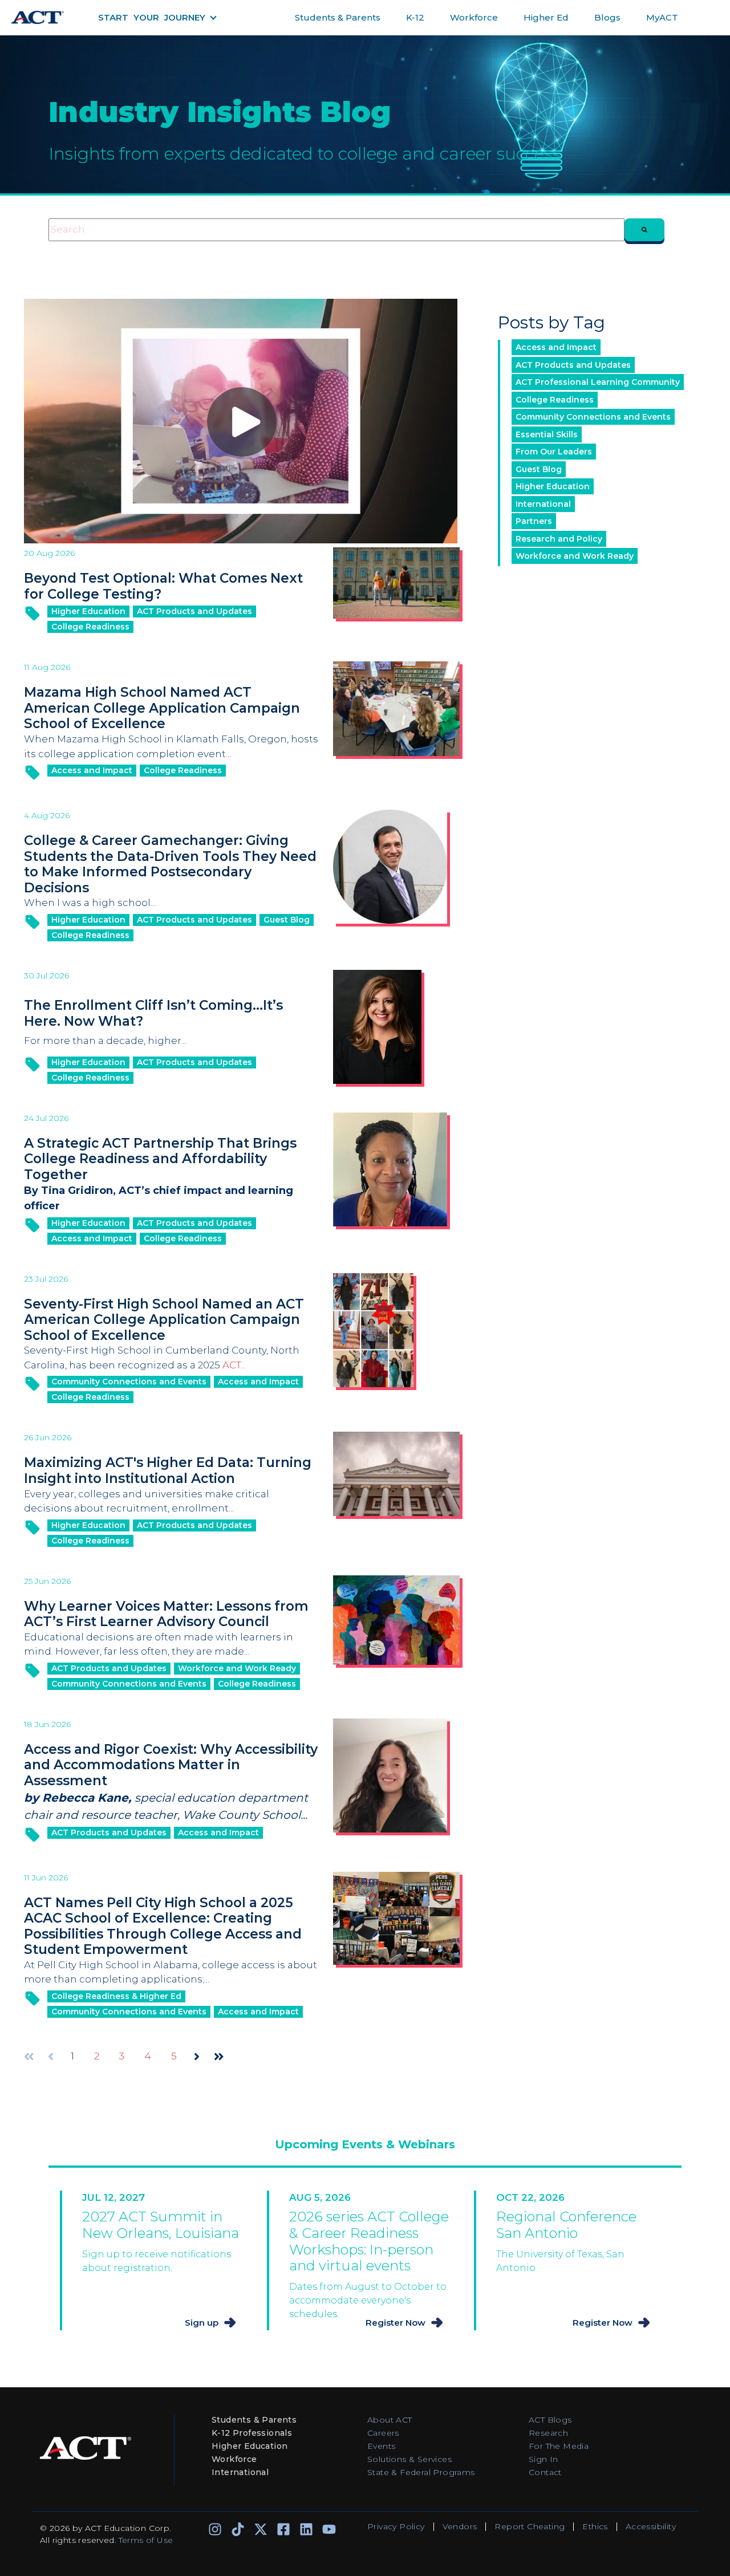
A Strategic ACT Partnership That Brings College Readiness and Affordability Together (160, 1159)
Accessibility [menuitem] (651, 2526)
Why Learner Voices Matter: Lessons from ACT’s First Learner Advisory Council (166, 1614)
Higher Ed (546, 17)
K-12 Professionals (252, 2433)
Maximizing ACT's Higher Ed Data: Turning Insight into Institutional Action (168, 1470)
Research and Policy (559, 539)
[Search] (644, 230)
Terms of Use (146, 2540)
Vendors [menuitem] (460, 2526)
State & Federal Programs (421, 2472)
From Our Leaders (554, 452)
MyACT (662, 17)
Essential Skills (547, 434)
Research (548, 2433)
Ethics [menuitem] (595, 2526)
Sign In (544, 2459)
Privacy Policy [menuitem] (396, 2526)
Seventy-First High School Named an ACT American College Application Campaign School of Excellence (164, 1320)
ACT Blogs (550, 2420)
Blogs (607, 17)
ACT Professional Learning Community (598, 382)
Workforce (474, 17)
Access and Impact (92, 770)
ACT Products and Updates (194, 611)
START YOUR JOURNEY (152, 17)
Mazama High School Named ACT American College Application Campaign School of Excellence (162, 708)
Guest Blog (287, 920)
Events (381, 2446)
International (543, 504)
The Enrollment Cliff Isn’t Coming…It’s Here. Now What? (153, 1013)
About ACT (390, 2420)
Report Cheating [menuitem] (530, 2526)
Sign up (202, 2323)
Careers (383, 2433)
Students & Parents (338, 17)
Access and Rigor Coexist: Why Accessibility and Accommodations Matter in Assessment (171, 1765)
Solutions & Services (409, 2459)
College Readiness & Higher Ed (116, 1996)
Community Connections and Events (129, 1382)
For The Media (559, 2446)
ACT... (234, 1365)
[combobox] (336, 230)
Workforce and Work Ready (237, 1668)
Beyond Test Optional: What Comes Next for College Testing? (163, 586)
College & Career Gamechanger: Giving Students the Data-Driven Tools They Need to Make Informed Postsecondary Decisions (170, 864)
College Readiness (90, 627)
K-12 (415, 17)
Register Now (396, 2323)
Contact (545, 2472)
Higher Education (88, 611)
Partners (534, 521)
